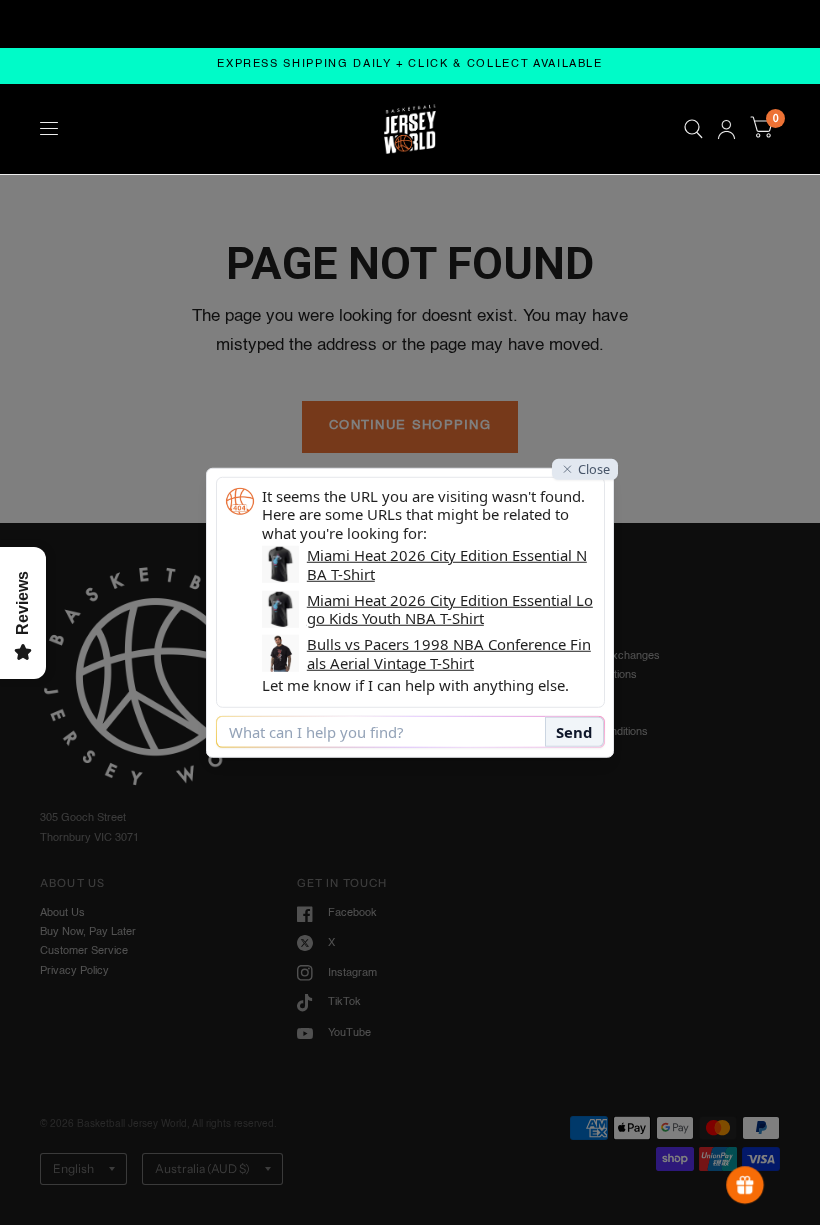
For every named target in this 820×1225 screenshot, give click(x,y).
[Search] (693, 129)
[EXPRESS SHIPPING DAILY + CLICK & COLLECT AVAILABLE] (410, 65)
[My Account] (726, 129)
